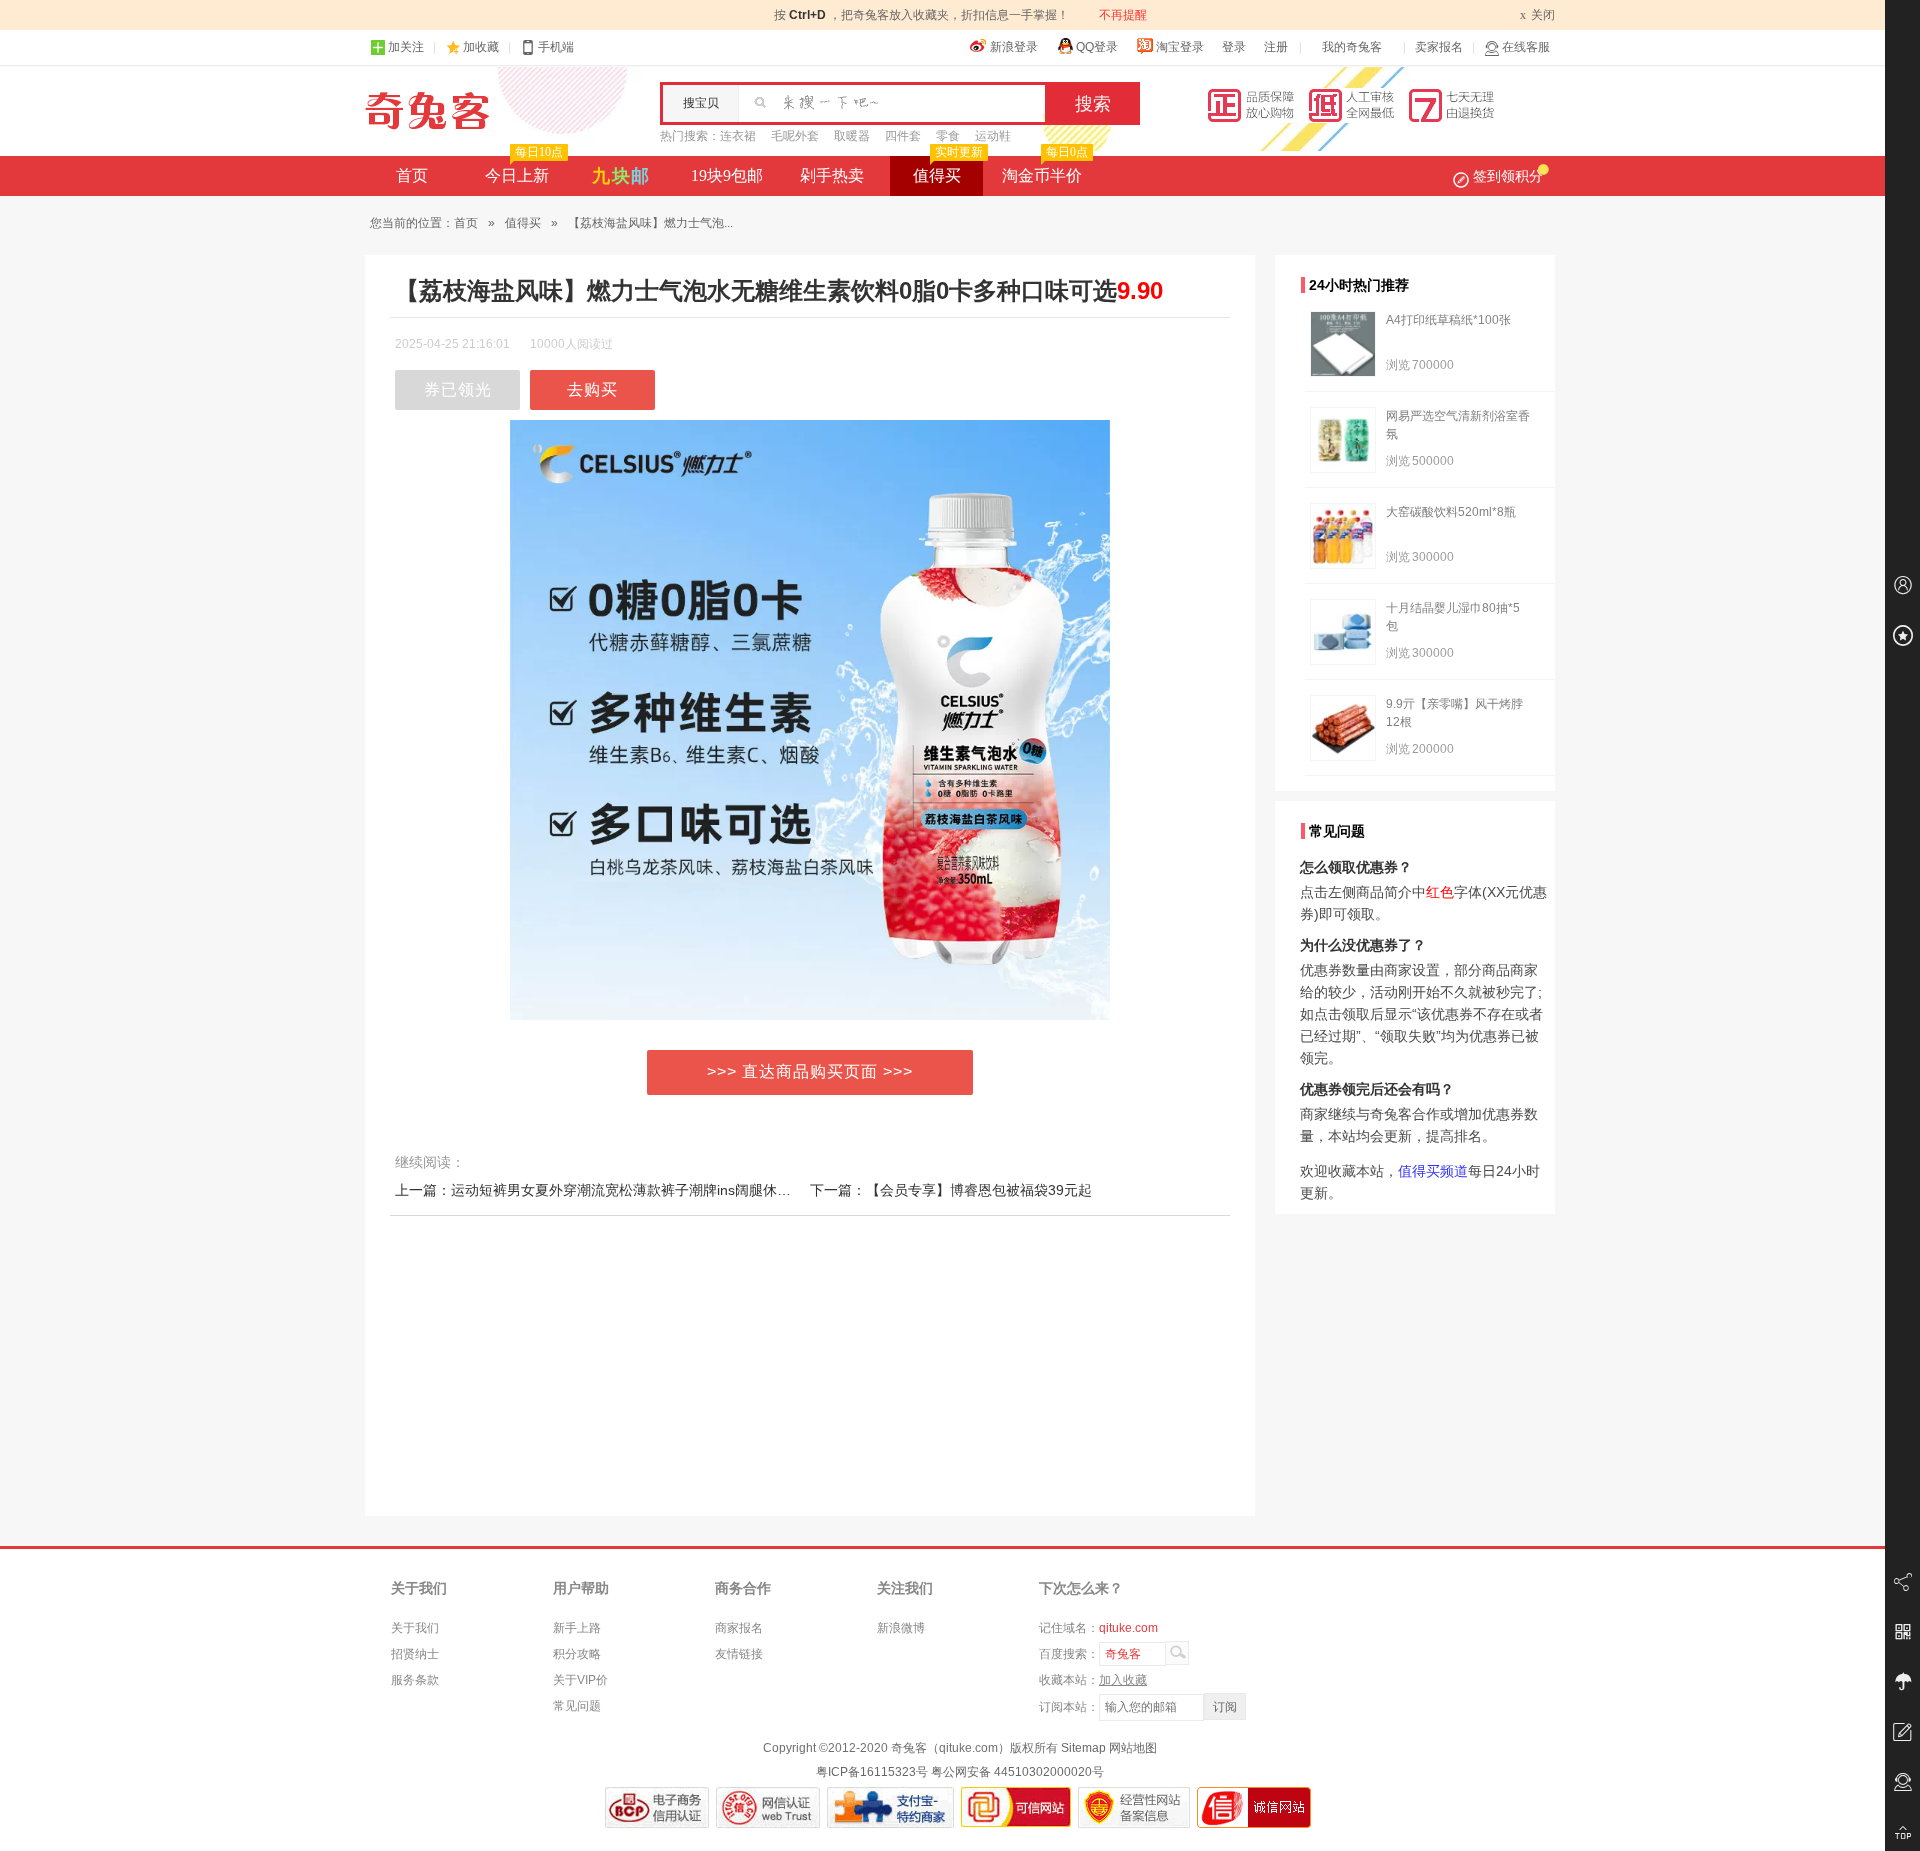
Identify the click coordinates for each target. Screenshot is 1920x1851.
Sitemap (1083, 1748)
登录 (1234, 47)
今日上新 (524, 170)
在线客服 (1526, 47)
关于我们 (415, 1628)
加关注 (406, 47)
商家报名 (739, 1628)
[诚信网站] (1254, 1807)
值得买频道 (1433, 1171)
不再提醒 (1123, 15)
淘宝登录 (1180, 47)
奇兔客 (427, 111)
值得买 (948, 170)
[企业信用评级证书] (768, 1807)
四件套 (903, 136)
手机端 (556, 47)
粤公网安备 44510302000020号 (1017, 1772)
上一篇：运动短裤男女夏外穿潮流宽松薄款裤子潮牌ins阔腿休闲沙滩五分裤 (628, 1190)
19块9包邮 (727, 175)
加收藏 (481, 47)
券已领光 (458, 389)
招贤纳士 (415, 1654)
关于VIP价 (580, 1680)
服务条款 (415, 1680)
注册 (1276, 47)
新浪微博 (901, 1628)
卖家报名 (1439, 47)
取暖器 (852, 136)
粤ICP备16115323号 (872, 1772)
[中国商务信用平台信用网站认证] (657, 1807)
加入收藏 (1123, 1680)
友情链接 (739, 1654)
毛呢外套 (795, 136)
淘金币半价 (1045, 170)
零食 (948, 136)
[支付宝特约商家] (890, 1807)
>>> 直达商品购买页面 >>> (810, 1071)
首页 (412, 175)
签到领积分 (1508, 176)
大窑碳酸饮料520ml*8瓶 (1451, 512)
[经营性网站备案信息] (1134, 1807)
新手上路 (577, 1628)
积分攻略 (577, 1654)
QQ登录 (1097, 47)
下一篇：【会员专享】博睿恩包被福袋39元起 (951, 1190)
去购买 (592, 389)
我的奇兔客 (1352, 47)
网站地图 (1133, 1748)
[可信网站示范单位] (1016, 1807)
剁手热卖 (832, 175)
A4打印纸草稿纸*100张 (1448, 320)
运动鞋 (993, 136)
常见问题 (577, 1706)
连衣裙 (738, 136)
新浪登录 (1014, 47)
